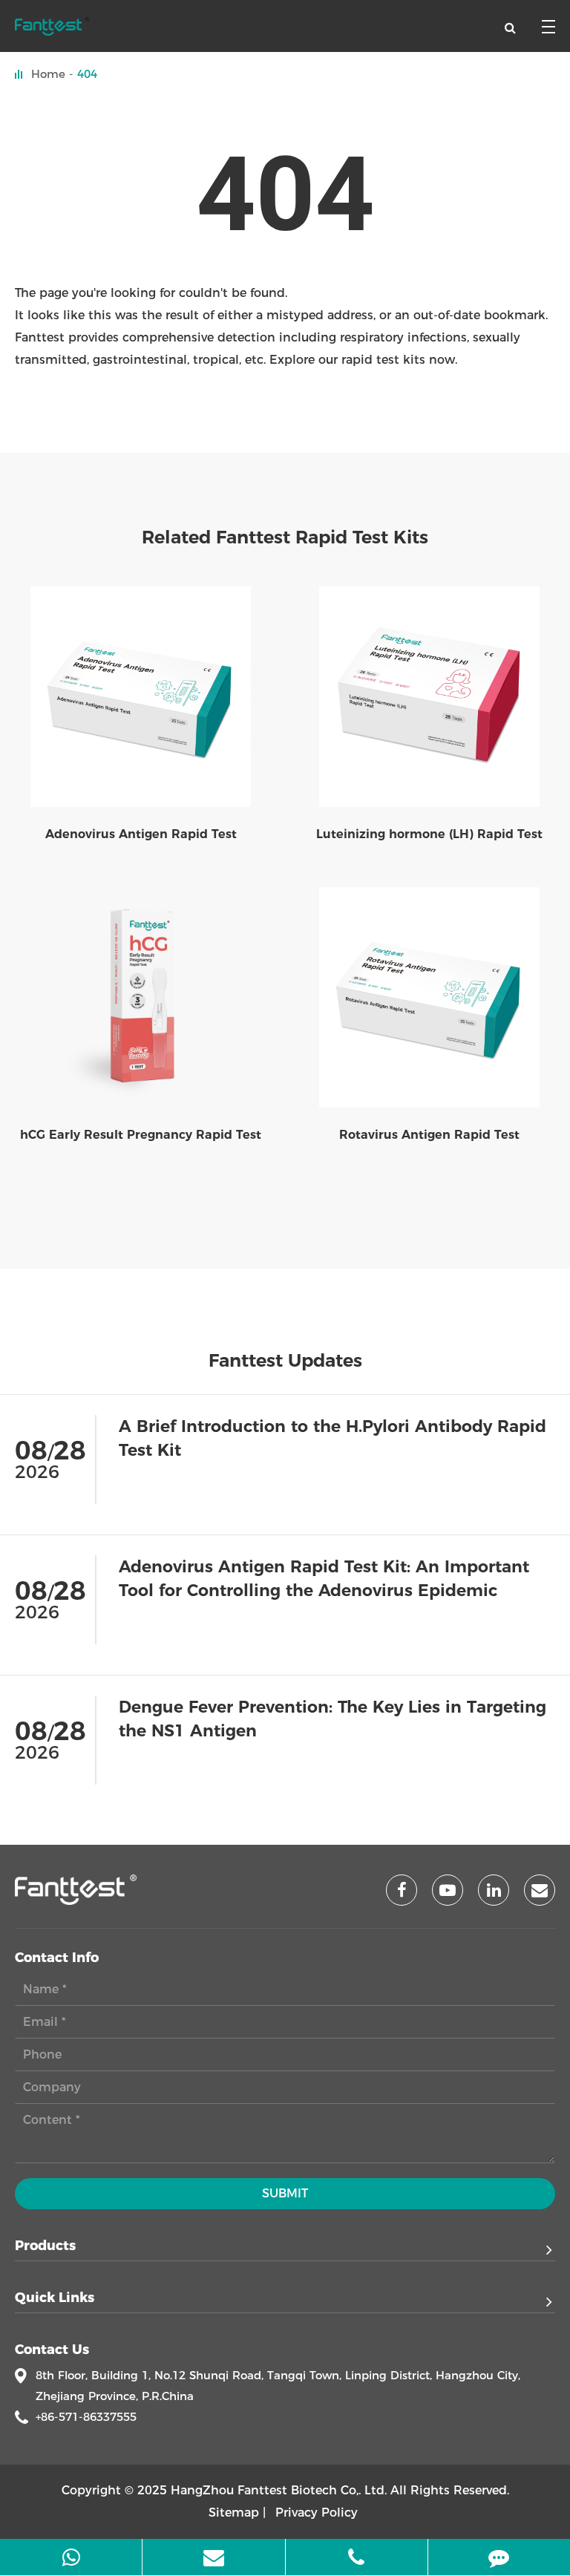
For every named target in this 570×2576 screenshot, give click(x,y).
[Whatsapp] (71, 2557)
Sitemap (234, 2513)
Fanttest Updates (285, 1361)
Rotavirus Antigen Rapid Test (429, 1135)
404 (87, 74)
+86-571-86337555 (86, 2417)
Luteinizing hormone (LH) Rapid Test (429, 834)
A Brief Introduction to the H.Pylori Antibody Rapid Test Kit (332, 1438)
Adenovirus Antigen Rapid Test (141, 834)
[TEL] (357, 2557)
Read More (522, 1510)
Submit (285, 2193)
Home (48, 74)
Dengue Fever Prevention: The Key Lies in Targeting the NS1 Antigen (332, 1719)
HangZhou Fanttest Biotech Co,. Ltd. (279, 2490)
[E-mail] (213, 2557)
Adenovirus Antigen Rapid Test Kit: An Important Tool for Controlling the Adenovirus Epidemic (324, 1579)
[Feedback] (499, 2557)
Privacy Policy (317, 2513)
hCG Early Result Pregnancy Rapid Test (141, 1135)
